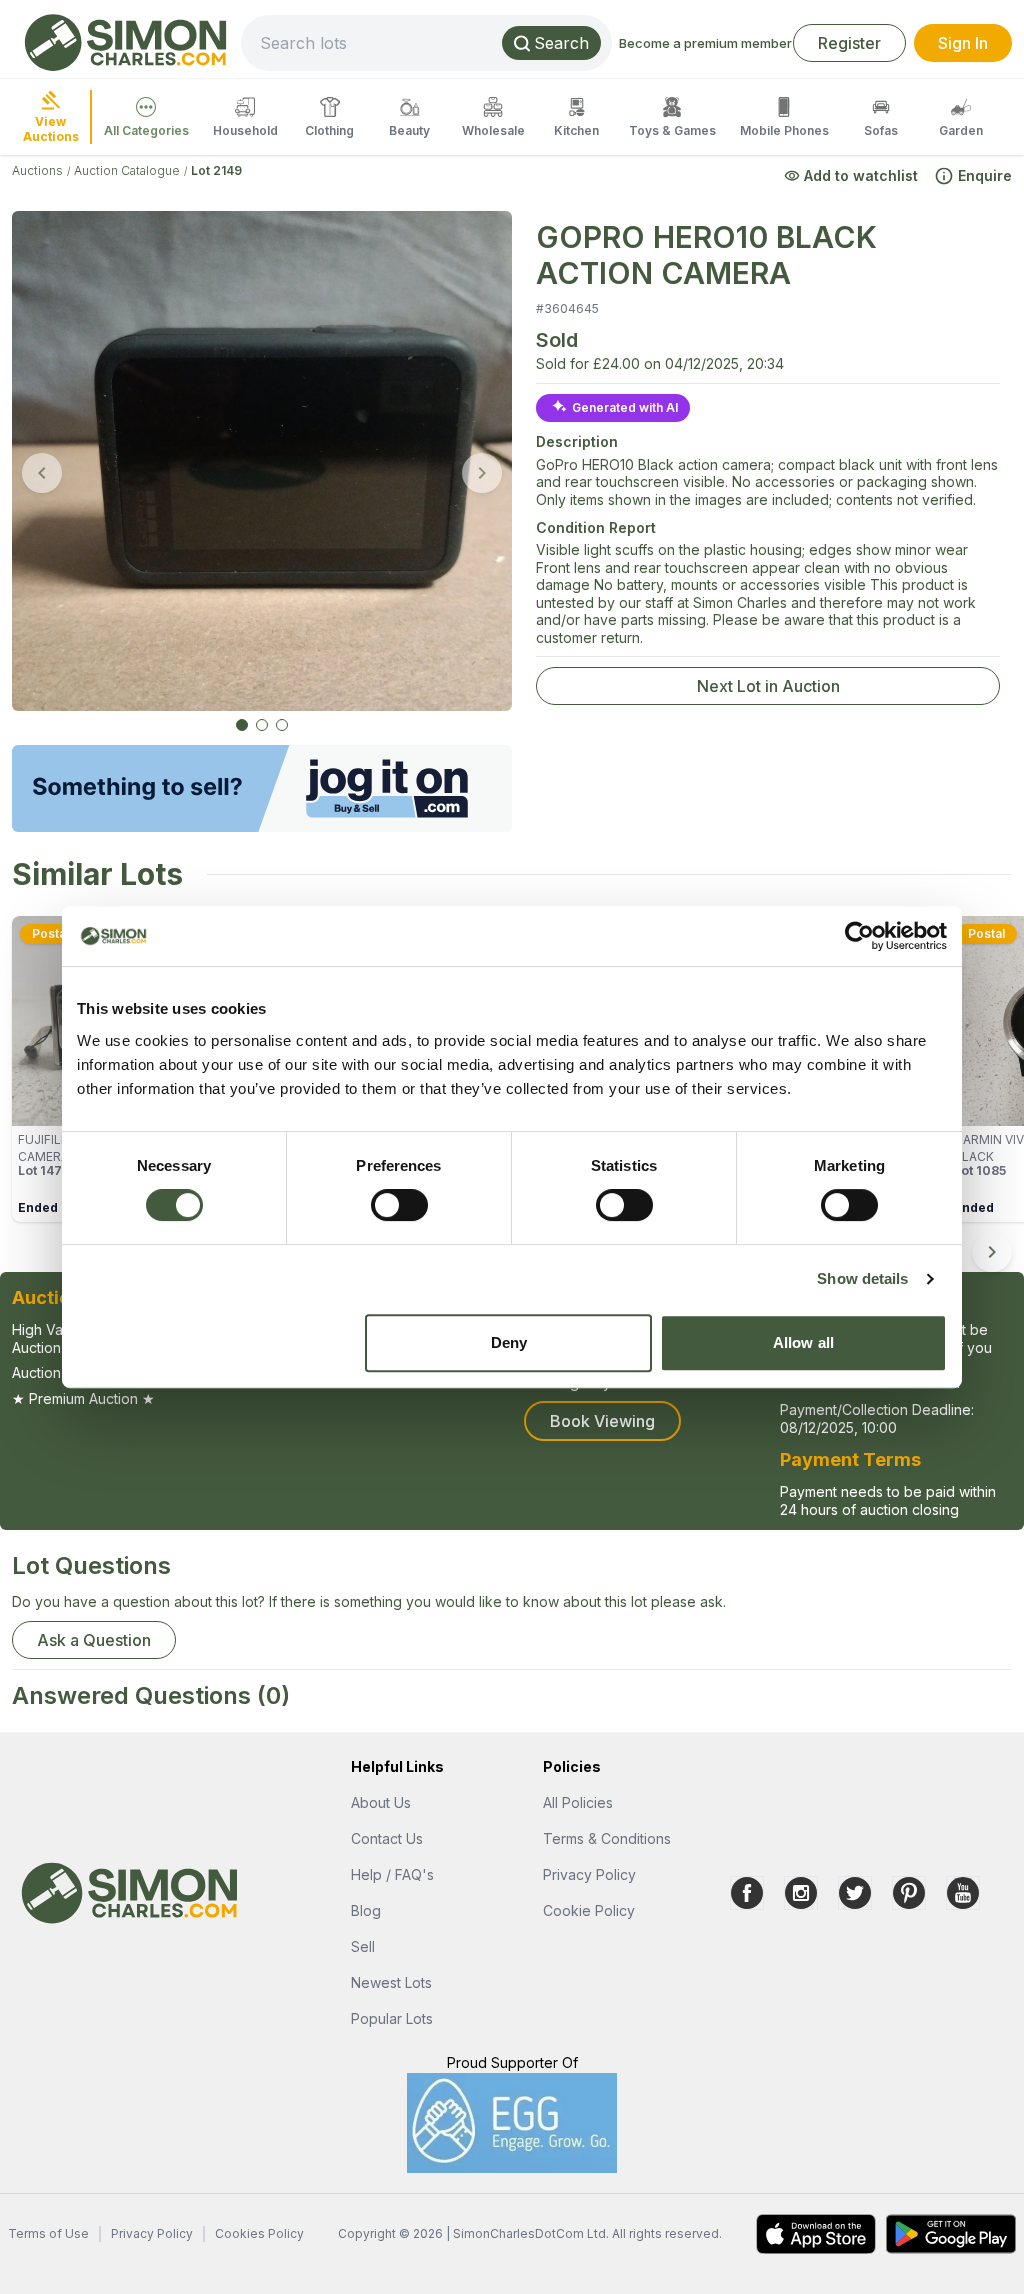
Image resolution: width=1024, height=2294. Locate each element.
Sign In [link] (963, 43)
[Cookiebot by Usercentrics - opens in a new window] (859, 936)
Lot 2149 (216, 170)
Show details (862, 1278)
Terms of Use (48, 2233)
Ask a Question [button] (94, 1640)
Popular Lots (392, 2018)
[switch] (399, 1205)
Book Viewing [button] (602, 1421)
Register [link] (849, 43)
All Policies (578, 1802)
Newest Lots (391, 1982)
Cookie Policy (589, 1910)
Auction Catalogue (127, 170)
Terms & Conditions (607, 1838)
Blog (366, 1910)
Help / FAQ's (392, 1874)
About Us (381, 1802)
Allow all (803, 1342)
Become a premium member (705, 43)
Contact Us (387, 1838)
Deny (509, 1342)
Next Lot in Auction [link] (768, 686)
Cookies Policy (259, 2233)
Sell (363, 1946)
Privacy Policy (589, 1874)
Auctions (37, 170)
